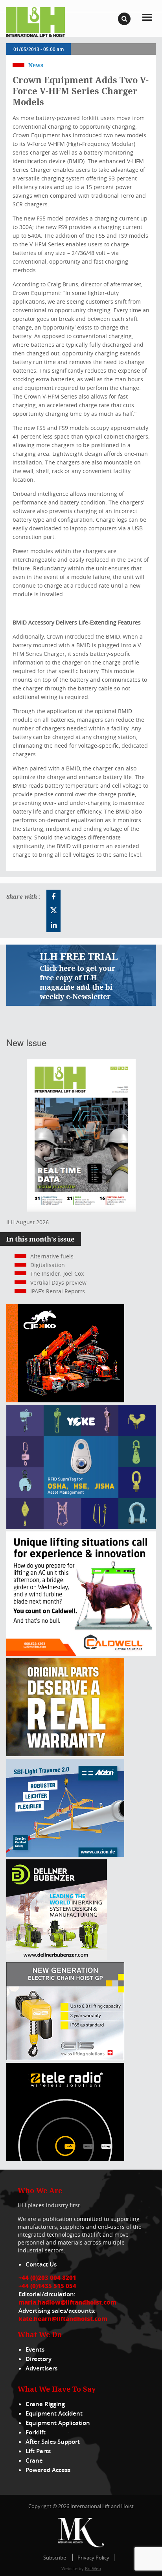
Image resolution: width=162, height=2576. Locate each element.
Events (35, 2349)
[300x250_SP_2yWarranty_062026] (65, 1754)
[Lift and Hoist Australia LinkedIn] (53, 925)
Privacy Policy (93, 2558)
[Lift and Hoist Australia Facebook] (53, 897)
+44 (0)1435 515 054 (47, 2286)
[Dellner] (57, 1958)
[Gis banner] (65, 2058)
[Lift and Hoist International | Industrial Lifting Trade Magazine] (35, 21)
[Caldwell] (81, 1654)
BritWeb (93, 2568)
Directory (39, 2359)
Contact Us (41, 2264)
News (36, 65)
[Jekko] (65, 1400)
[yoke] (81, 1527)
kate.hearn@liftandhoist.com (63, 2319)
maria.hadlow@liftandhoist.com (67, 2302)
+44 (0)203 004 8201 (47, 2277)
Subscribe (55, 2558)
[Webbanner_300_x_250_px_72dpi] (65, 2159)
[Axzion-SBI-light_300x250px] (65, 1855)
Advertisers (41, 2368)
